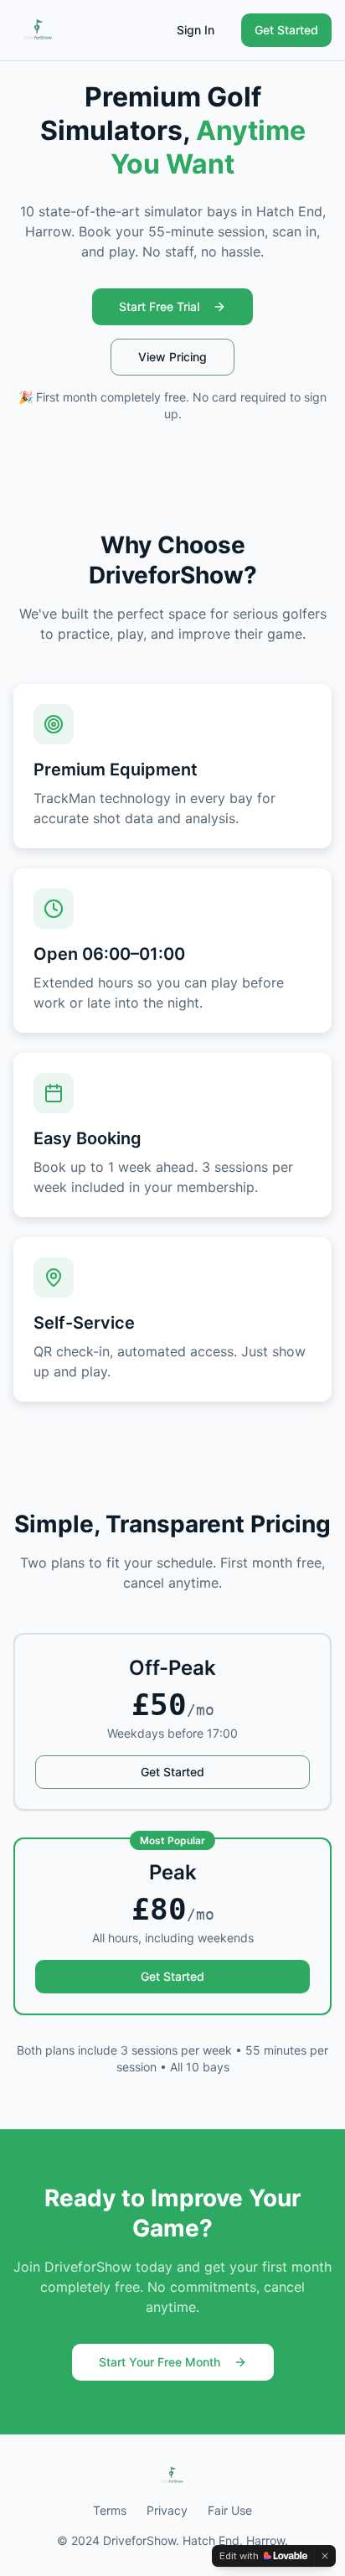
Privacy (167, 2510)
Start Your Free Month (160, 2362)
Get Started (286, 30)
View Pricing (172, 357)
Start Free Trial (159, 306)
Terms (110, 2510)
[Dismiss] (325, 2556)
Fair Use (230, 2510)
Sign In (196, 30)
